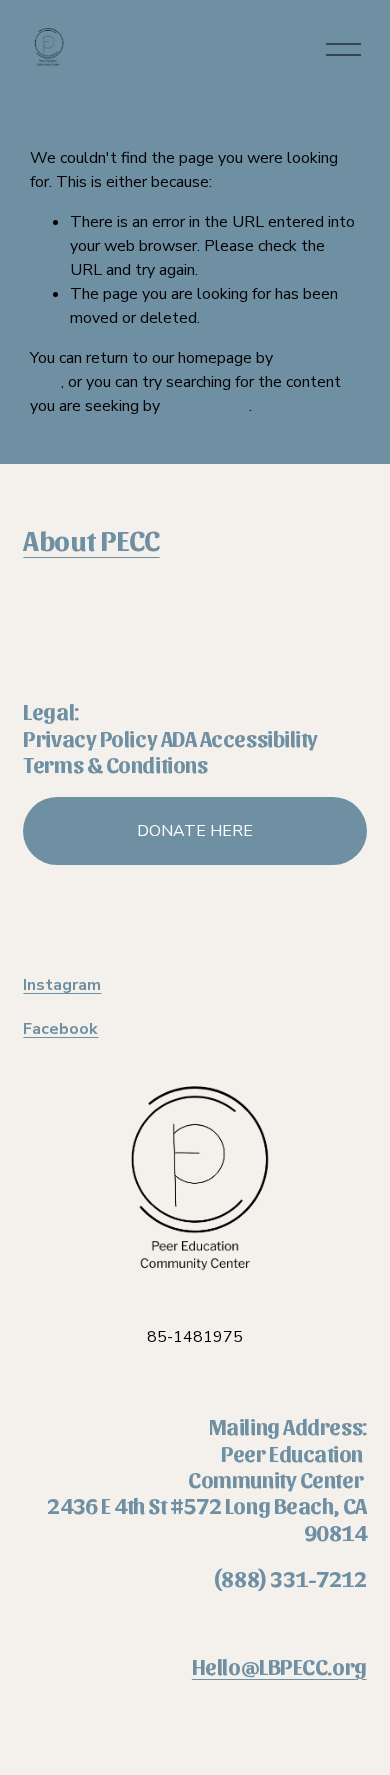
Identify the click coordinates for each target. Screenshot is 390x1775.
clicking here (206, 406)
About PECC (91, 538)
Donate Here (195, 831)
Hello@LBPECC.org (279, 1666)
